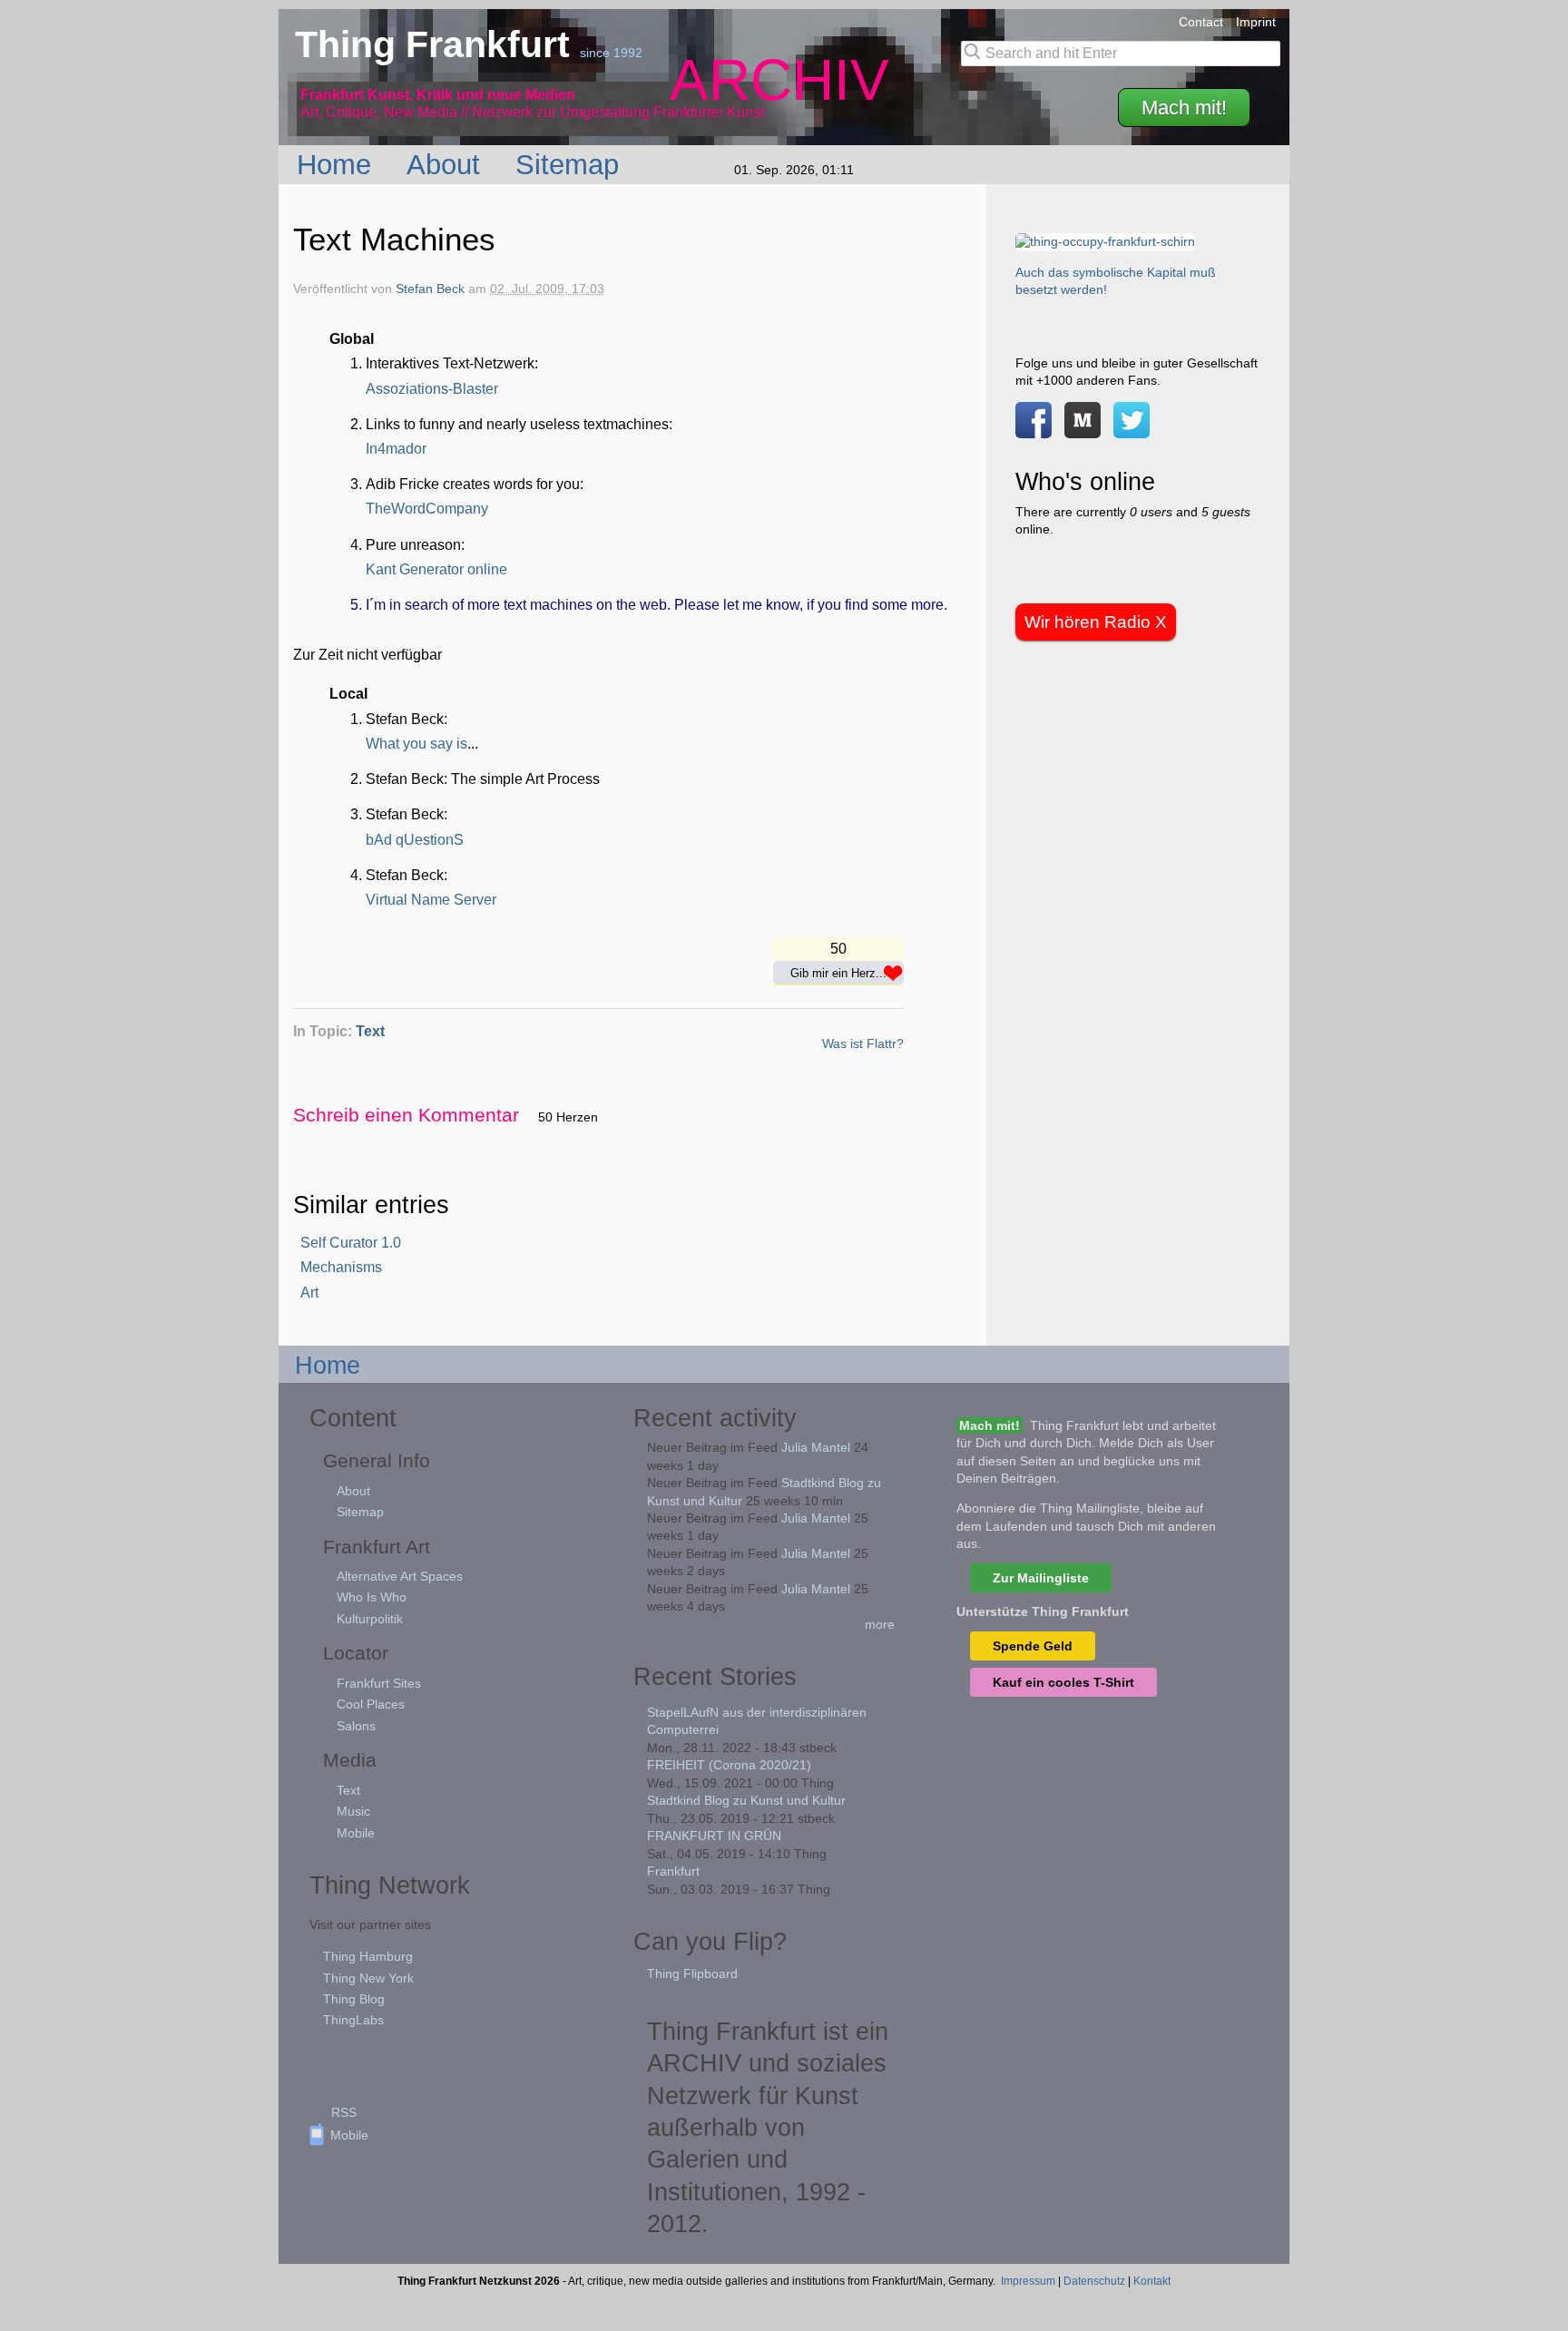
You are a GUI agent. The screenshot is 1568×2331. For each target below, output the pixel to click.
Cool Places (371, 1704)
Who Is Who (372, 1597)
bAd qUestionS (415, 840)
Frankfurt (673, 1871)
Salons (356, 1726)
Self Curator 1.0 (351, 1243)
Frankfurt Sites (379, 1683)
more (880, 1624)
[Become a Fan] (1034, 429)
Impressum (1028, 2281)
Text (370, 1031)
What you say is (416, 744)
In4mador (396, 449)
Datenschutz (1094, 2281)
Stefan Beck (430, 289)
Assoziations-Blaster (432, 389)
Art (309, 1293)
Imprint (1256, 22)
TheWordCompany (427, 509)
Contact (1201, 22)
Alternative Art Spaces (400, 1576)
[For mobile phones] (1083, 429)
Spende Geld (1033, 1646)
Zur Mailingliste (1041, 1578)
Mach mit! (1184, 108)
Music (353, 1811)
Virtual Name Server (431, 900)
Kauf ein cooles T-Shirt (1063, 1682)
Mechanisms (341, 1267)
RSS (344, 2112)
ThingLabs (353, 2020)
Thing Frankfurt (437, 44)
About (447, 164)
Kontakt (1152, 2281)
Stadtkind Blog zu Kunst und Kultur (746, 1800)
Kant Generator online (436, 569)
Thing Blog (354, 1999)
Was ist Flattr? (863, 1043)
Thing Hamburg (368, 1956)
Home (338, 164)
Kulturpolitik (370, 1619)
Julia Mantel (816, 1447)
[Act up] (1105, 241)
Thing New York (368, 1978)
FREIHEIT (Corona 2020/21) (729, 1765)
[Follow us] (1132, 429)
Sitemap (571, 164)
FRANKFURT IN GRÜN (714, 1836)
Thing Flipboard (692, 1974)
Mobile (356, 1833)
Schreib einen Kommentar (406, 1115)
